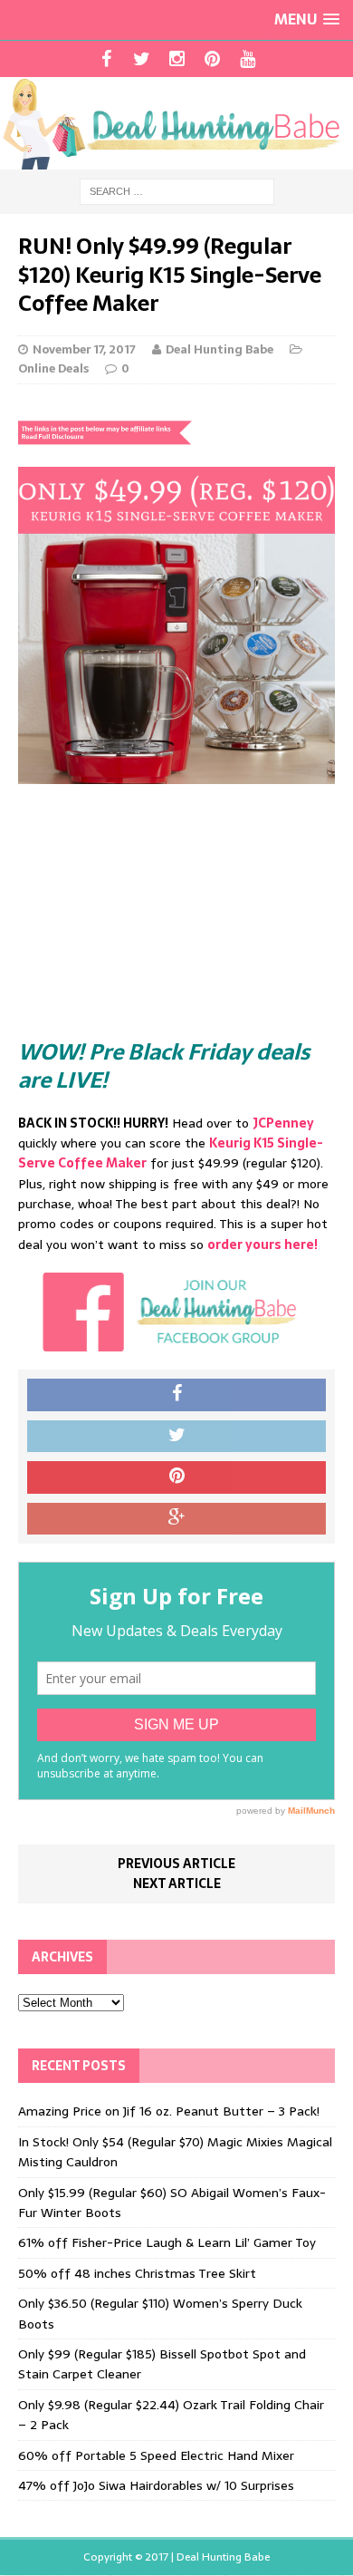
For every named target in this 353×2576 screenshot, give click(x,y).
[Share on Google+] (176, 1519)
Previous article (176, 1864)
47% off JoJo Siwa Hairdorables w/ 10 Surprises (156, 2485)
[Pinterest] (212, 59)
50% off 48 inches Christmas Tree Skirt (137, 2273)
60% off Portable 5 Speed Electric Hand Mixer (156, 2455)
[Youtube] (248, 59)
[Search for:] (177, 190)
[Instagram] (177, 59)
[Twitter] (142, 59)
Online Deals (53, 368)
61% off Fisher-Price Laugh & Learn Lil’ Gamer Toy (167, 2242)
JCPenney (283, 1123)
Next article (177, 1884)
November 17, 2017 (84, 349)
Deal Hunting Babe (219, 349)
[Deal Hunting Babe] (176, 123)
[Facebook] (106, 59)
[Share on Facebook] (176, 1395)
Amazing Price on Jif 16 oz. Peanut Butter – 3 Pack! (169, 2111)
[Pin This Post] (176, 1477)
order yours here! (262, 1244)
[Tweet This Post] (176, 1437)
